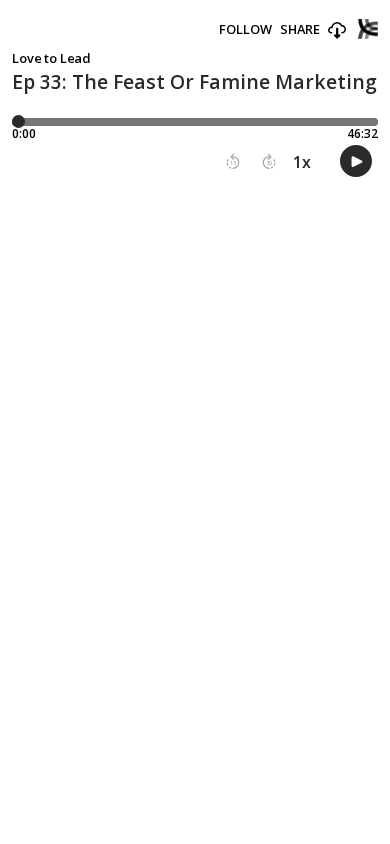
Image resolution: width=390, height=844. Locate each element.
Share (300, 29)
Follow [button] (245, 29)
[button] (337, 31)
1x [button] (302, 162)
